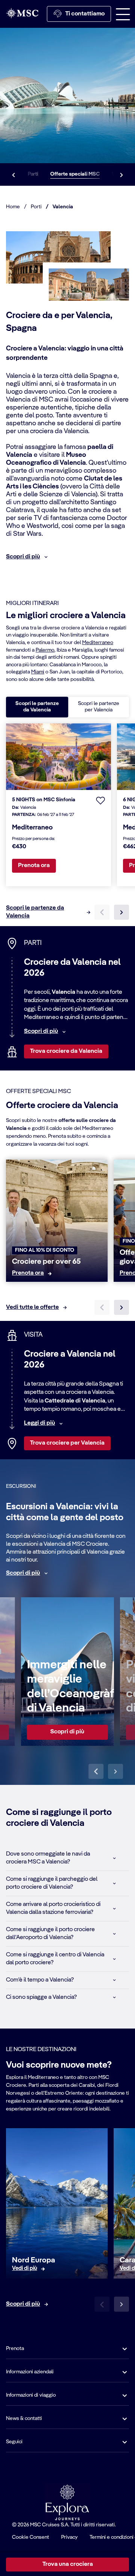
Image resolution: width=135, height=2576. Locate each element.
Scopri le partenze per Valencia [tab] (99, 707)
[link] (28, 1273)
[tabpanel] (67, 822)
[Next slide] (121, 1307)
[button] (100, 800)
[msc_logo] (22, 13)
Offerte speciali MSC (75, 174)
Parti (33, 174)
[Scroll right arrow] (121, 174)
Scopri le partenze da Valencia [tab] (37, 707)
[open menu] (123, 14)
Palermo (45, 650)
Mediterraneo (98, 643)
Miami (38, 672)
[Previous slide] (96, 1771)
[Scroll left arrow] (13, 174)
